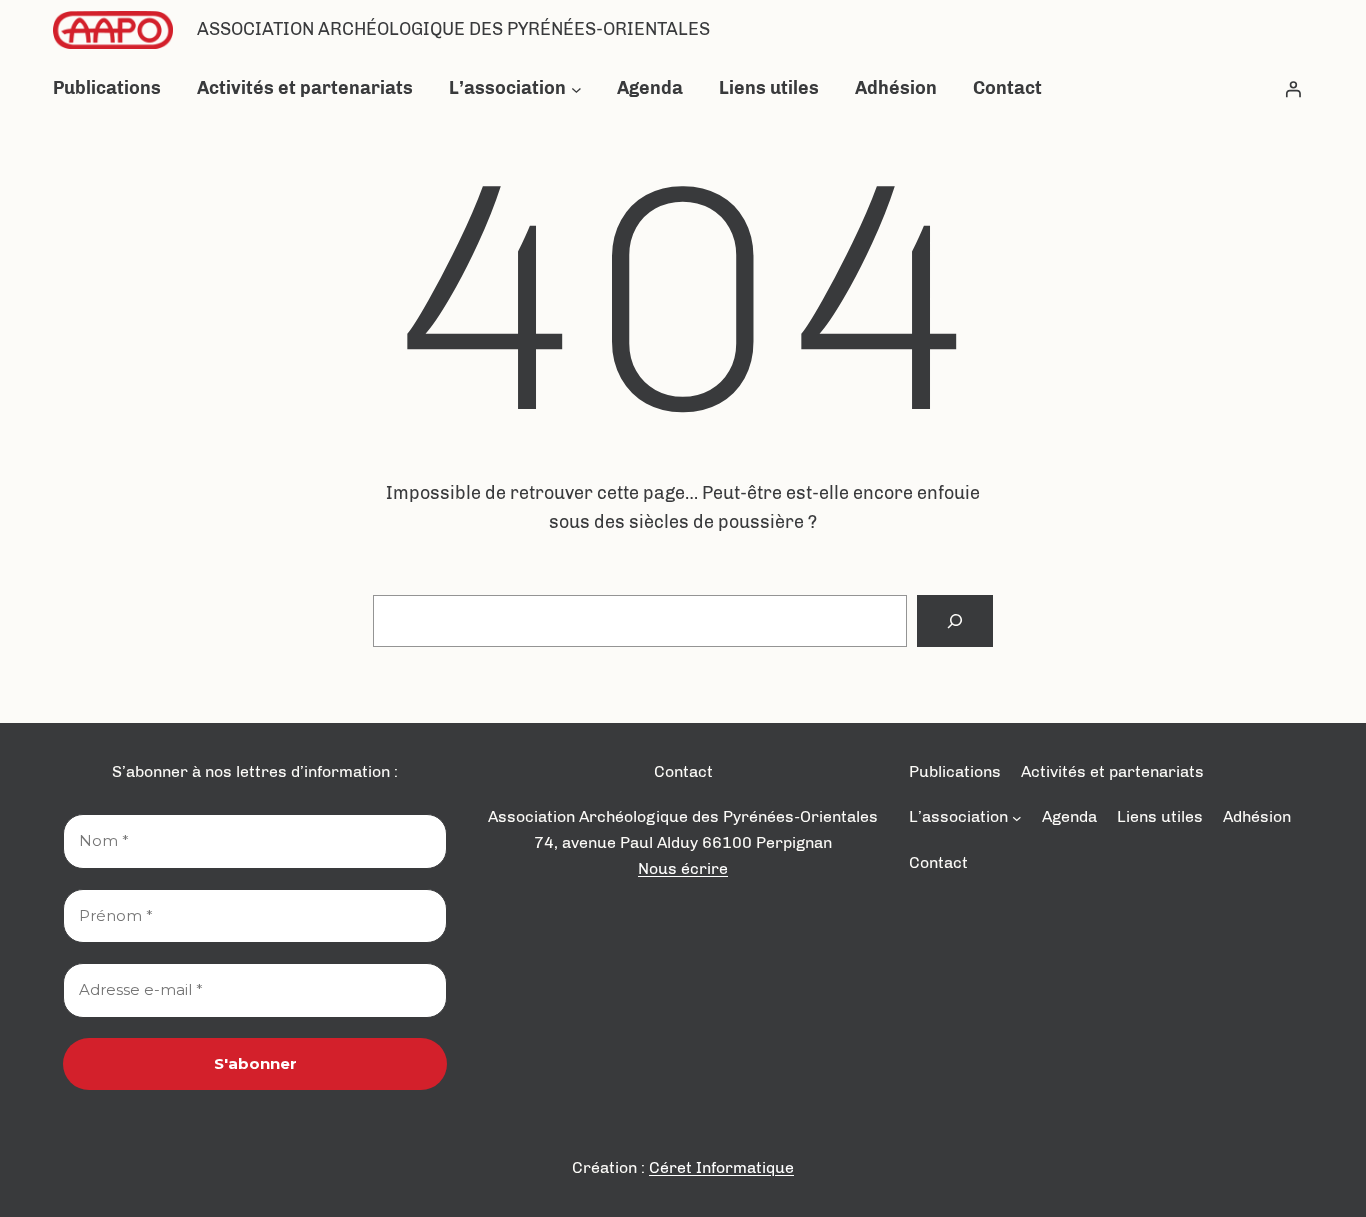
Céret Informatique (721, 1167)
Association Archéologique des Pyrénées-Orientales (453, 29)
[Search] (955, 621)
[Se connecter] (1293, 89)
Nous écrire (683, 868)
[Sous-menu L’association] (576, 88)
